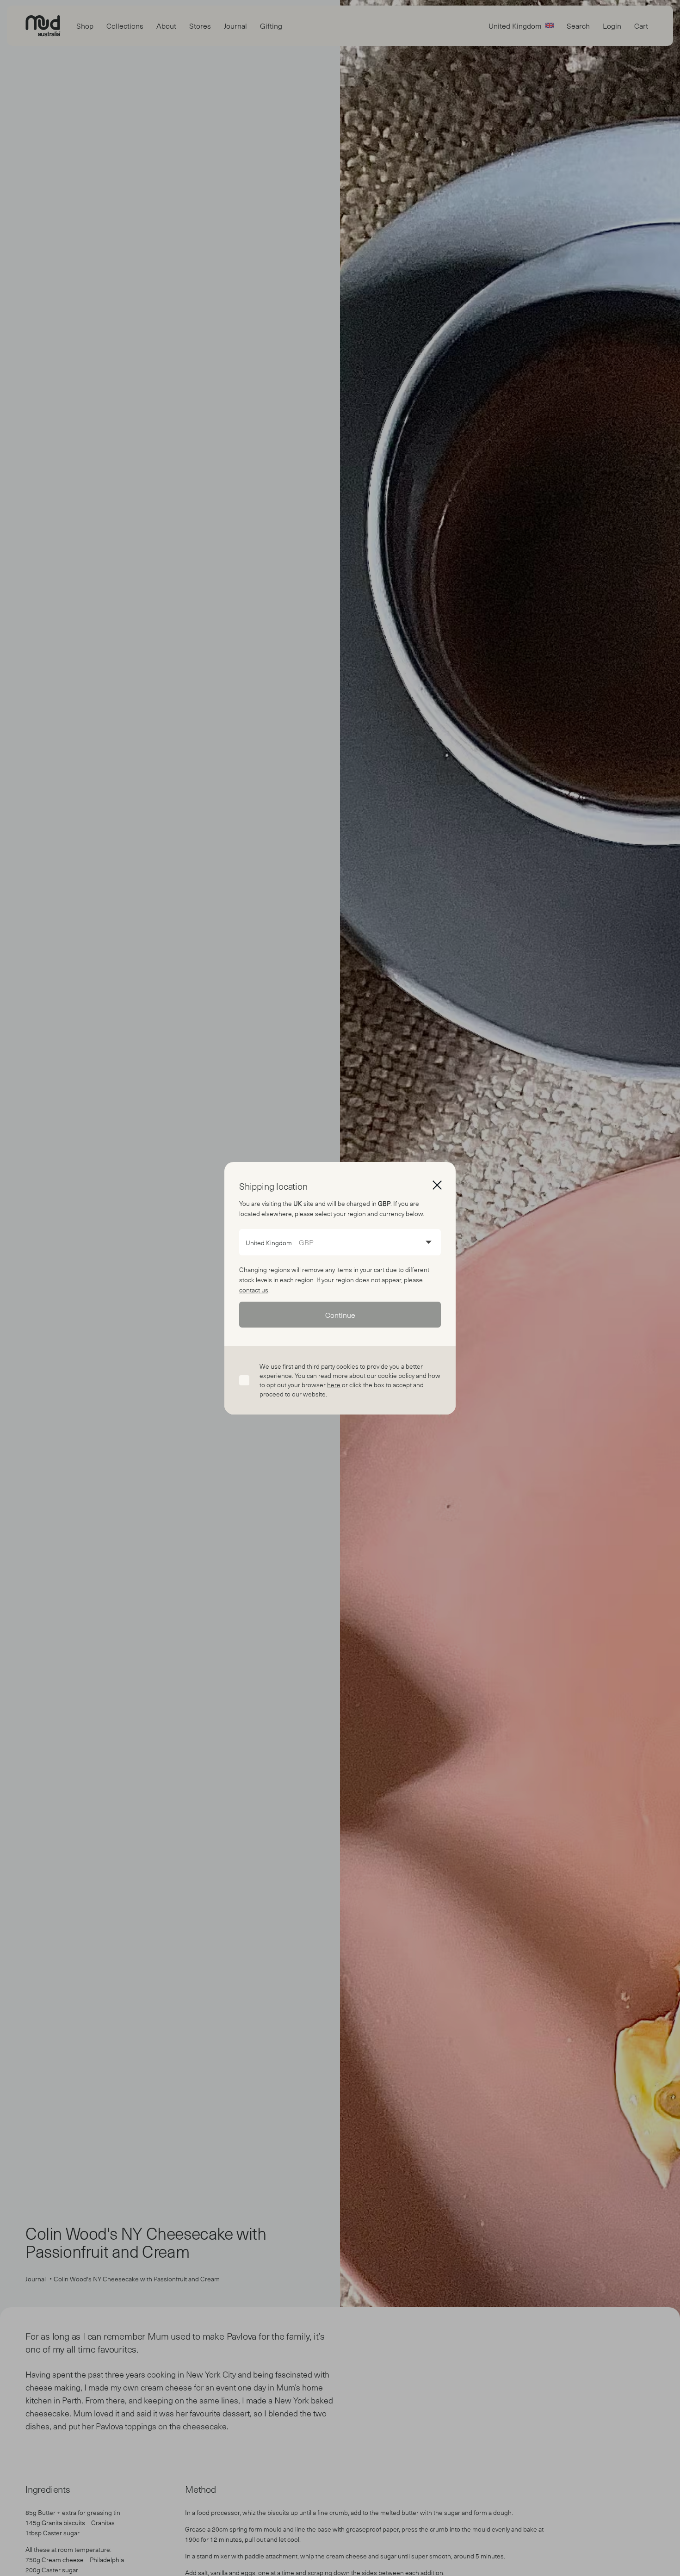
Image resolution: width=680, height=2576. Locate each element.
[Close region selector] (437, 1185)
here (334, 1385)
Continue (340, 1315)
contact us (254, 1290)
